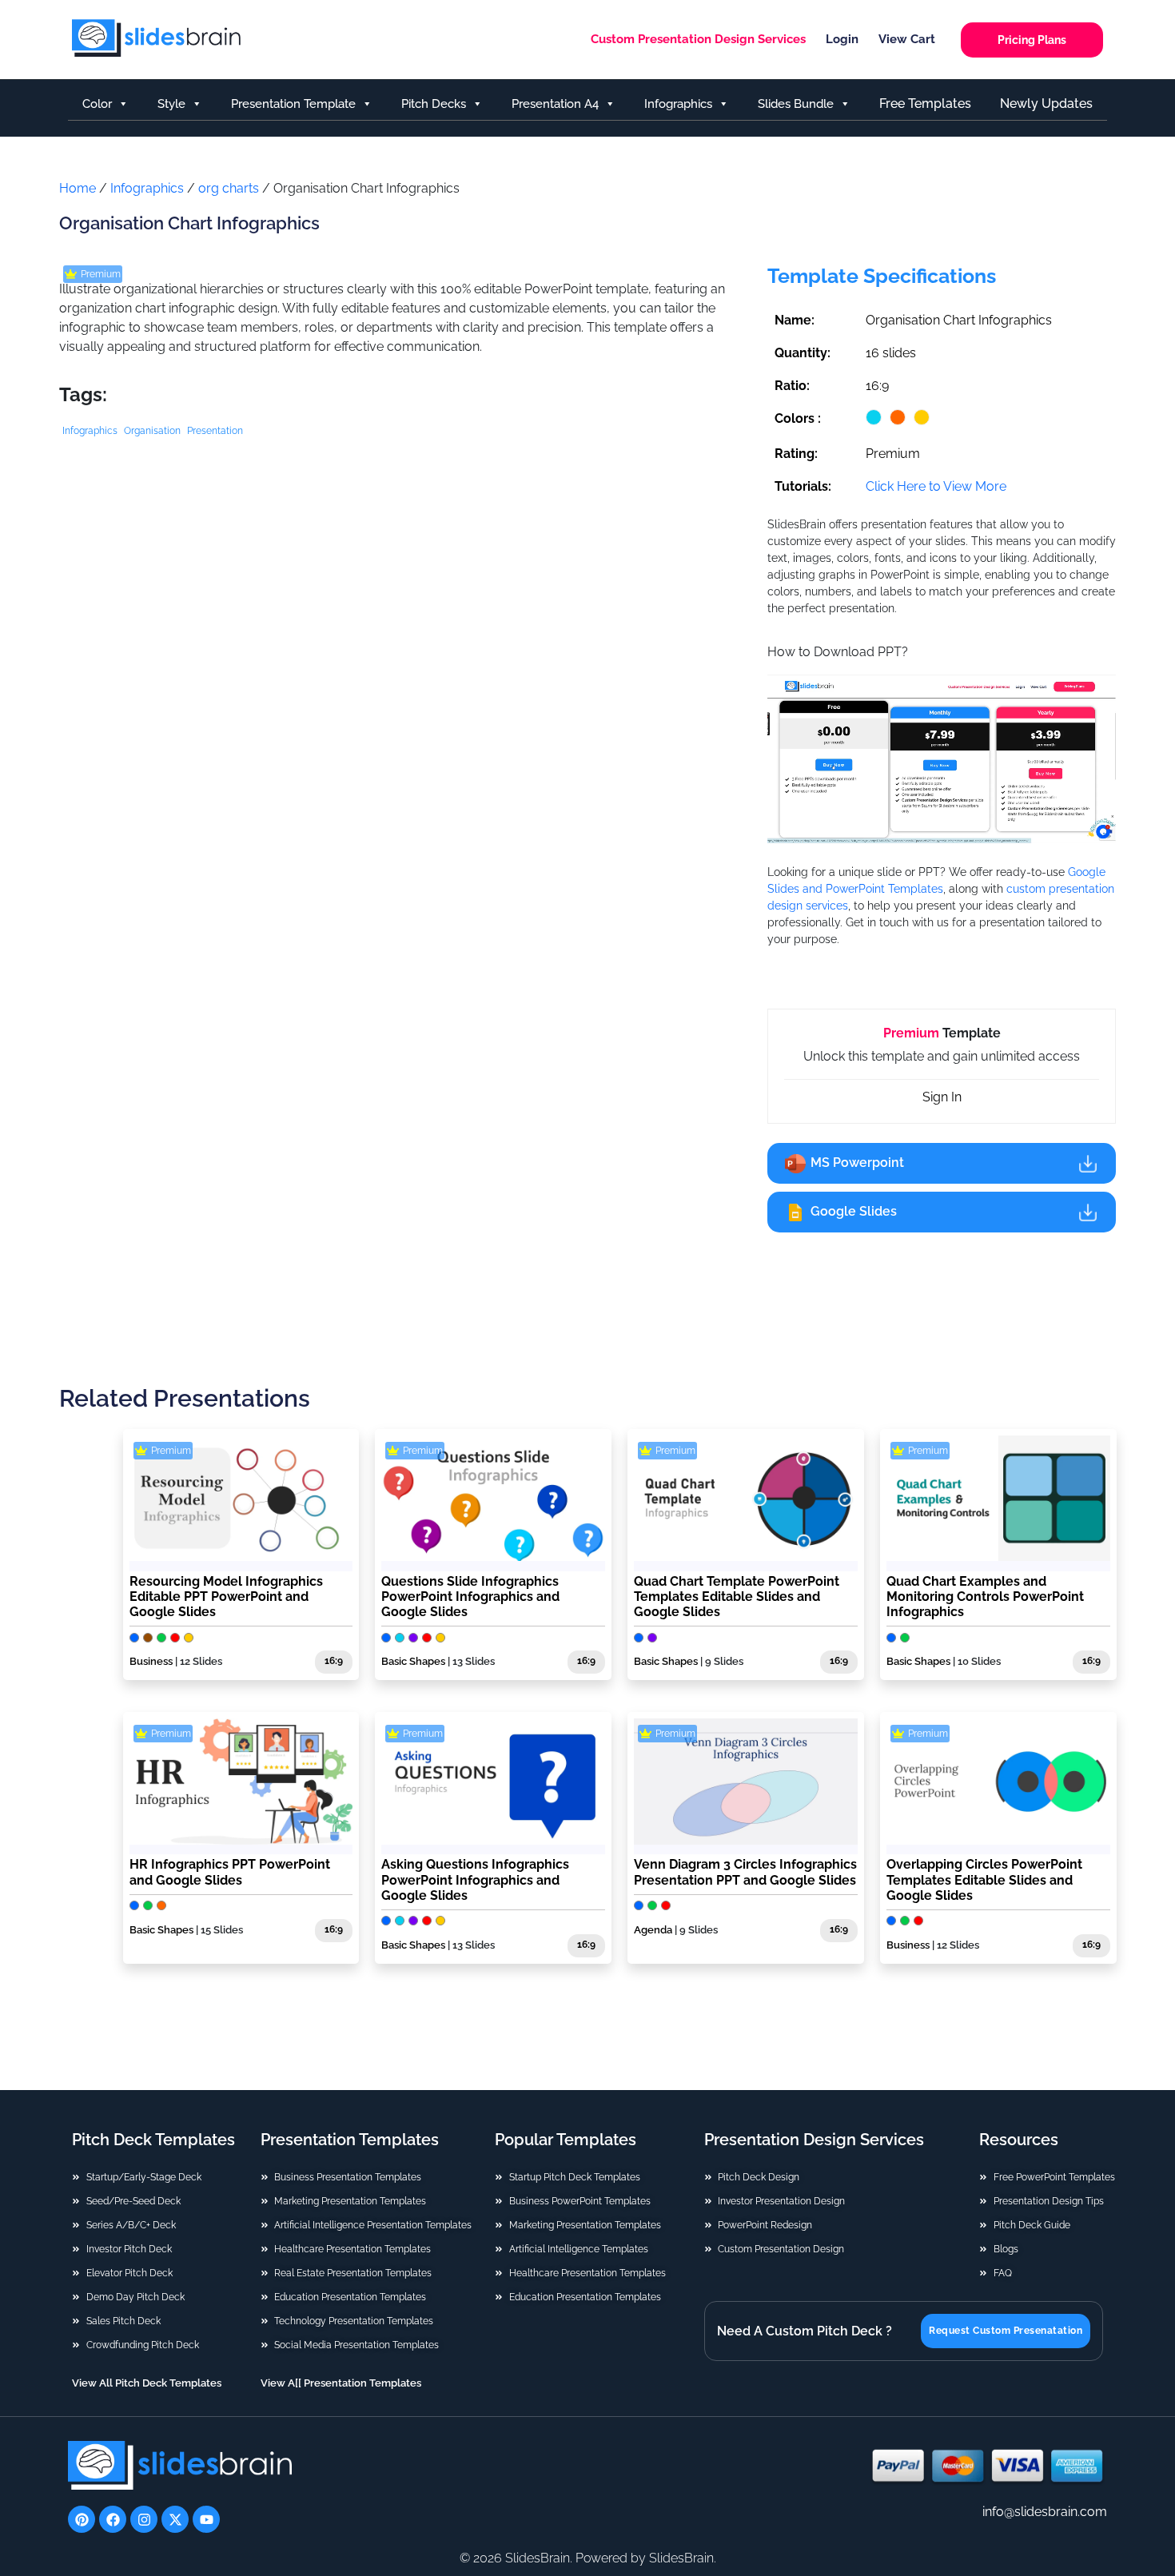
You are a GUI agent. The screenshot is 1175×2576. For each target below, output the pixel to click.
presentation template (293, 104)
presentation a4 (555, 104)
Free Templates (925, 104)
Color (97, 104)
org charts (229, 188)
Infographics (147, 188)
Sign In (942, 1097)
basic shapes (413, 1661)
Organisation (152, 431)
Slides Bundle (796, 104)
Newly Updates (1046, 104)
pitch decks (434, 104)
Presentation (215, 431)
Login (842, 39)
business (151, 1661)
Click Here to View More (936, 486)
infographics (678, 104)
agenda (653, 1930)
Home (78, 188)
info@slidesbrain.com (1045, 2512)
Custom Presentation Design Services (698, 39)
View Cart (907, 39)
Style (171, 104)
